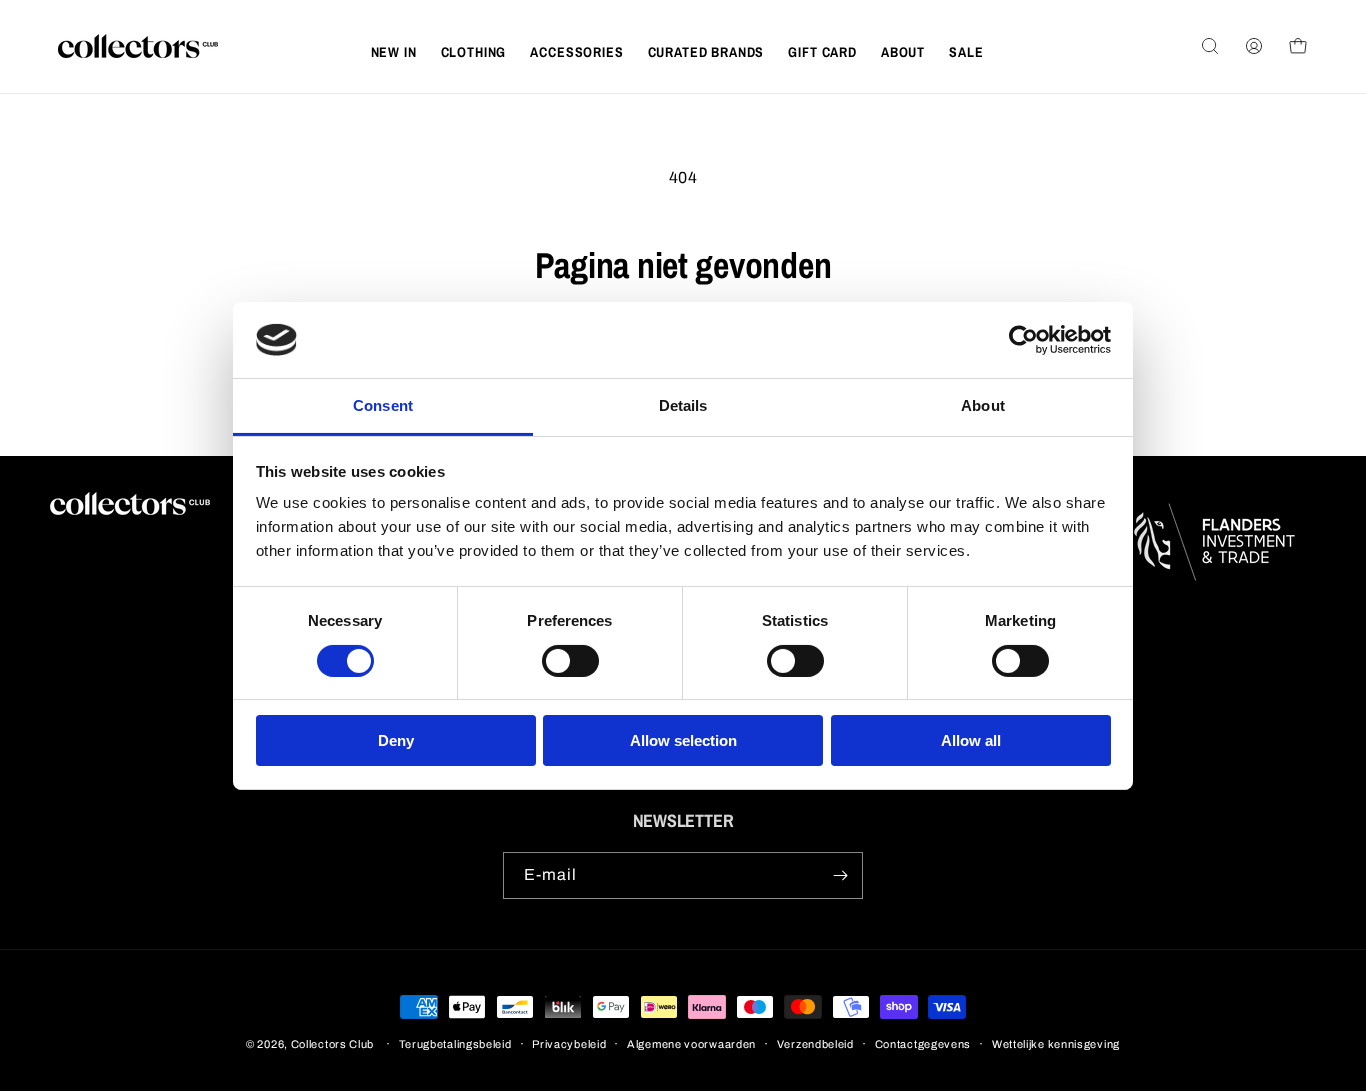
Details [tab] (683, 405)
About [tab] (983, 405)
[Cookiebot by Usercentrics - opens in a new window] (1023, 340)
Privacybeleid (569, 1044)
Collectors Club (333, 1044)
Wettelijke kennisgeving (1056, 1044)
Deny (396, 740)
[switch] (570, 661)
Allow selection (683, 740)
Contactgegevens (923, 1044)
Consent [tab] (383, 405)
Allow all (971, 740)
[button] (474, 52)
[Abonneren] (840, 875)
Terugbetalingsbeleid (455, 1044)
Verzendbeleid (815, 1044)
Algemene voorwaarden (691, 1044)
